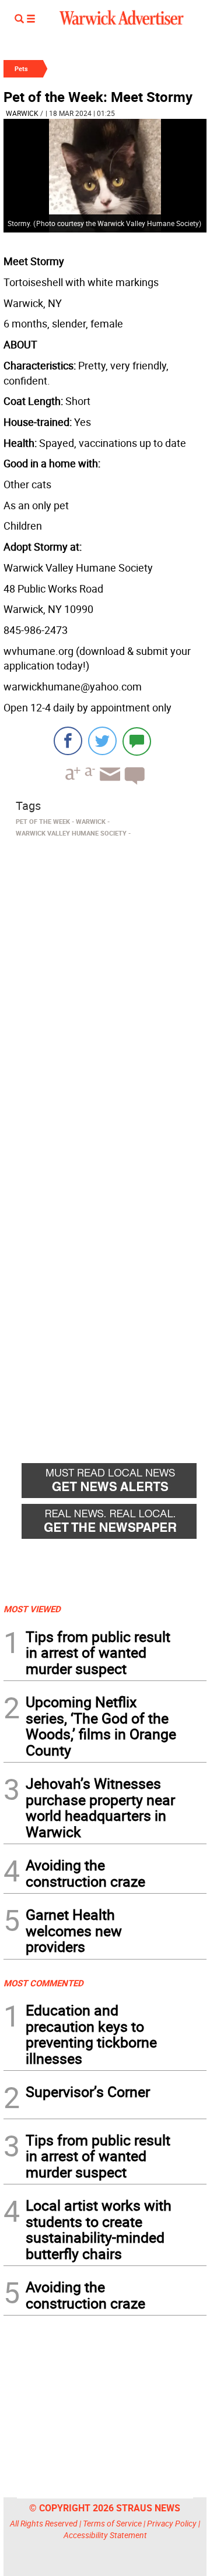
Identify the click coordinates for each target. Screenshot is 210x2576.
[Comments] (137, 741)
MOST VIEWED (32, 1609)
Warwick (22, 113)
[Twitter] (102, 741)
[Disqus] (105, 990)
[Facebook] (68, 741)
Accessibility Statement (105, 2535)
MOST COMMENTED (43, 1983)
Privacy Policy (172, 2523)
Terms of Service (112, 2523)
